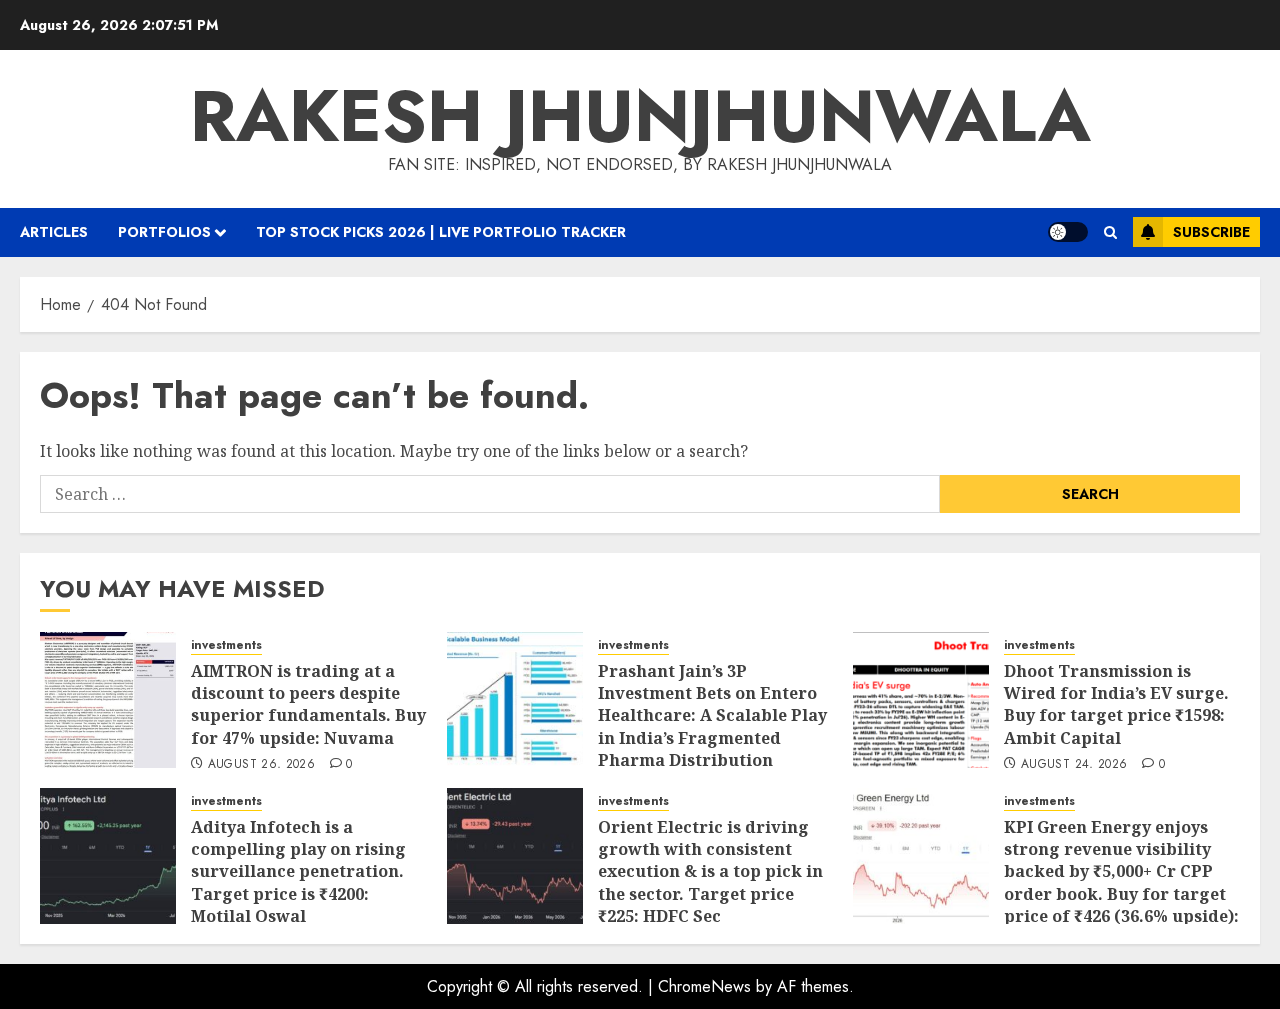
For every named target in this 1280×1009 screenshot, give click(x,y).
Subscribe (1211, 232)
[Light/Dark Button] (1068, 232)
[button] (1110, 232)
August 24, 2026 (1074, 765)
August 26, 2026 (261, 765)
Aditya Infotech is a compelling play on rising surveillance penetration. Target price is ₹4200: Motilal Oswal (298, 872)
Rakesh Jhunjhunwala (640, 116)
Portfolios (164, 232)
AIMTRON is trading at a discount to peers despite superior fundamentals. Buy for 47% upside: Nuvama (308, 704)
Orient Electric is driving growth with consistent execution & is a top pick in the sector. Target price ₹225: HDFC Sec (710, 872)
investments (226, 645)
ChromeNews (704, 986)
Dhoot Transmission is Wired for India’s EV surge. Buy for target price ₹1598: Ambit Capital (1116, 704)
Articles (54, 232)
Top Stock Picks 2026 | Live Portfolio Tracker (441, 232)
